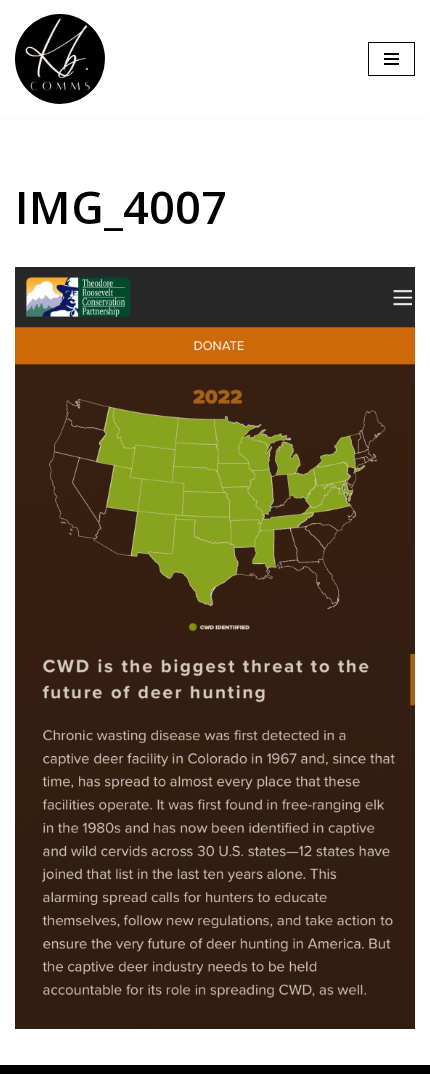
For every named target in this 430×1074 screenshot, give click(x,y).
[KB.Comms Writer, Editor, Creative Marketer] (65, 59)
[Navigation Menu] (391, 59)
